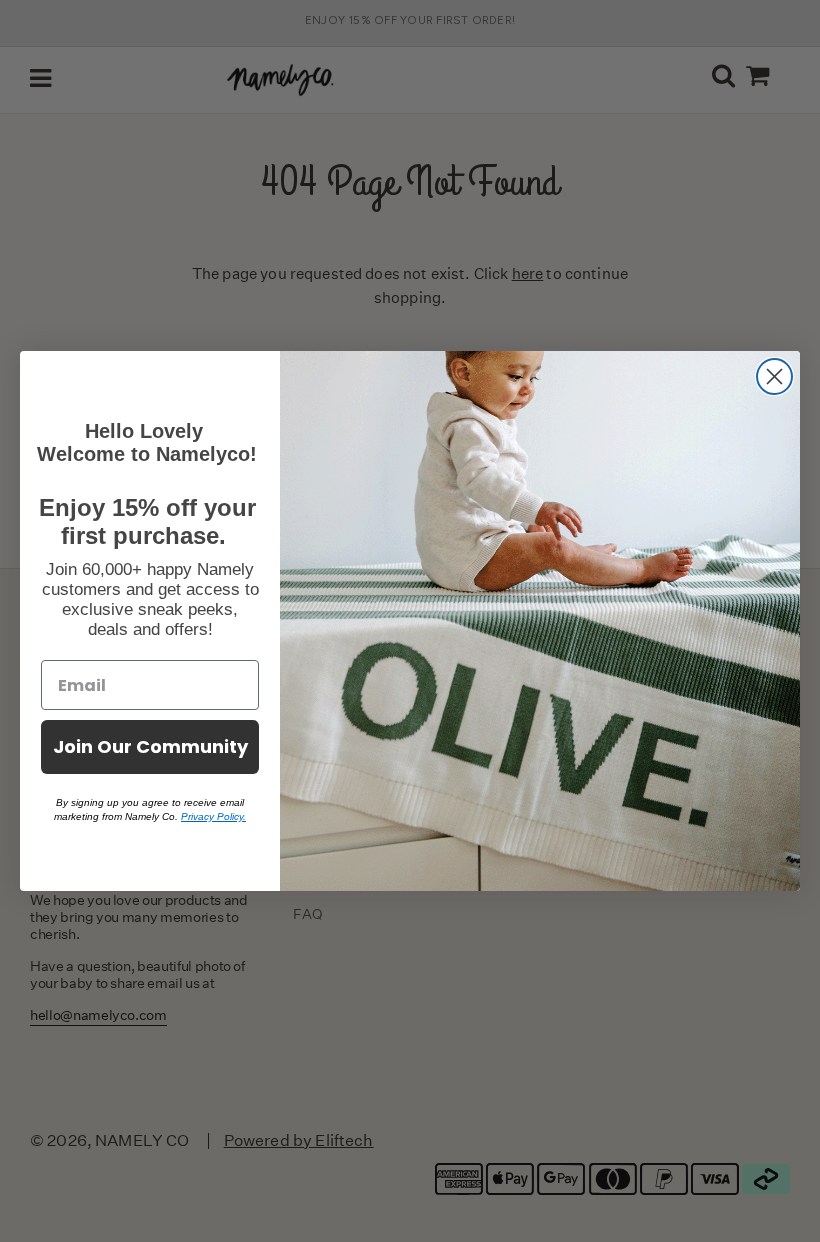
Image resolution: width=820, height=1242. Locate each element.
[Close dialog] (774, 376)
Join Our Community (150, 746)
